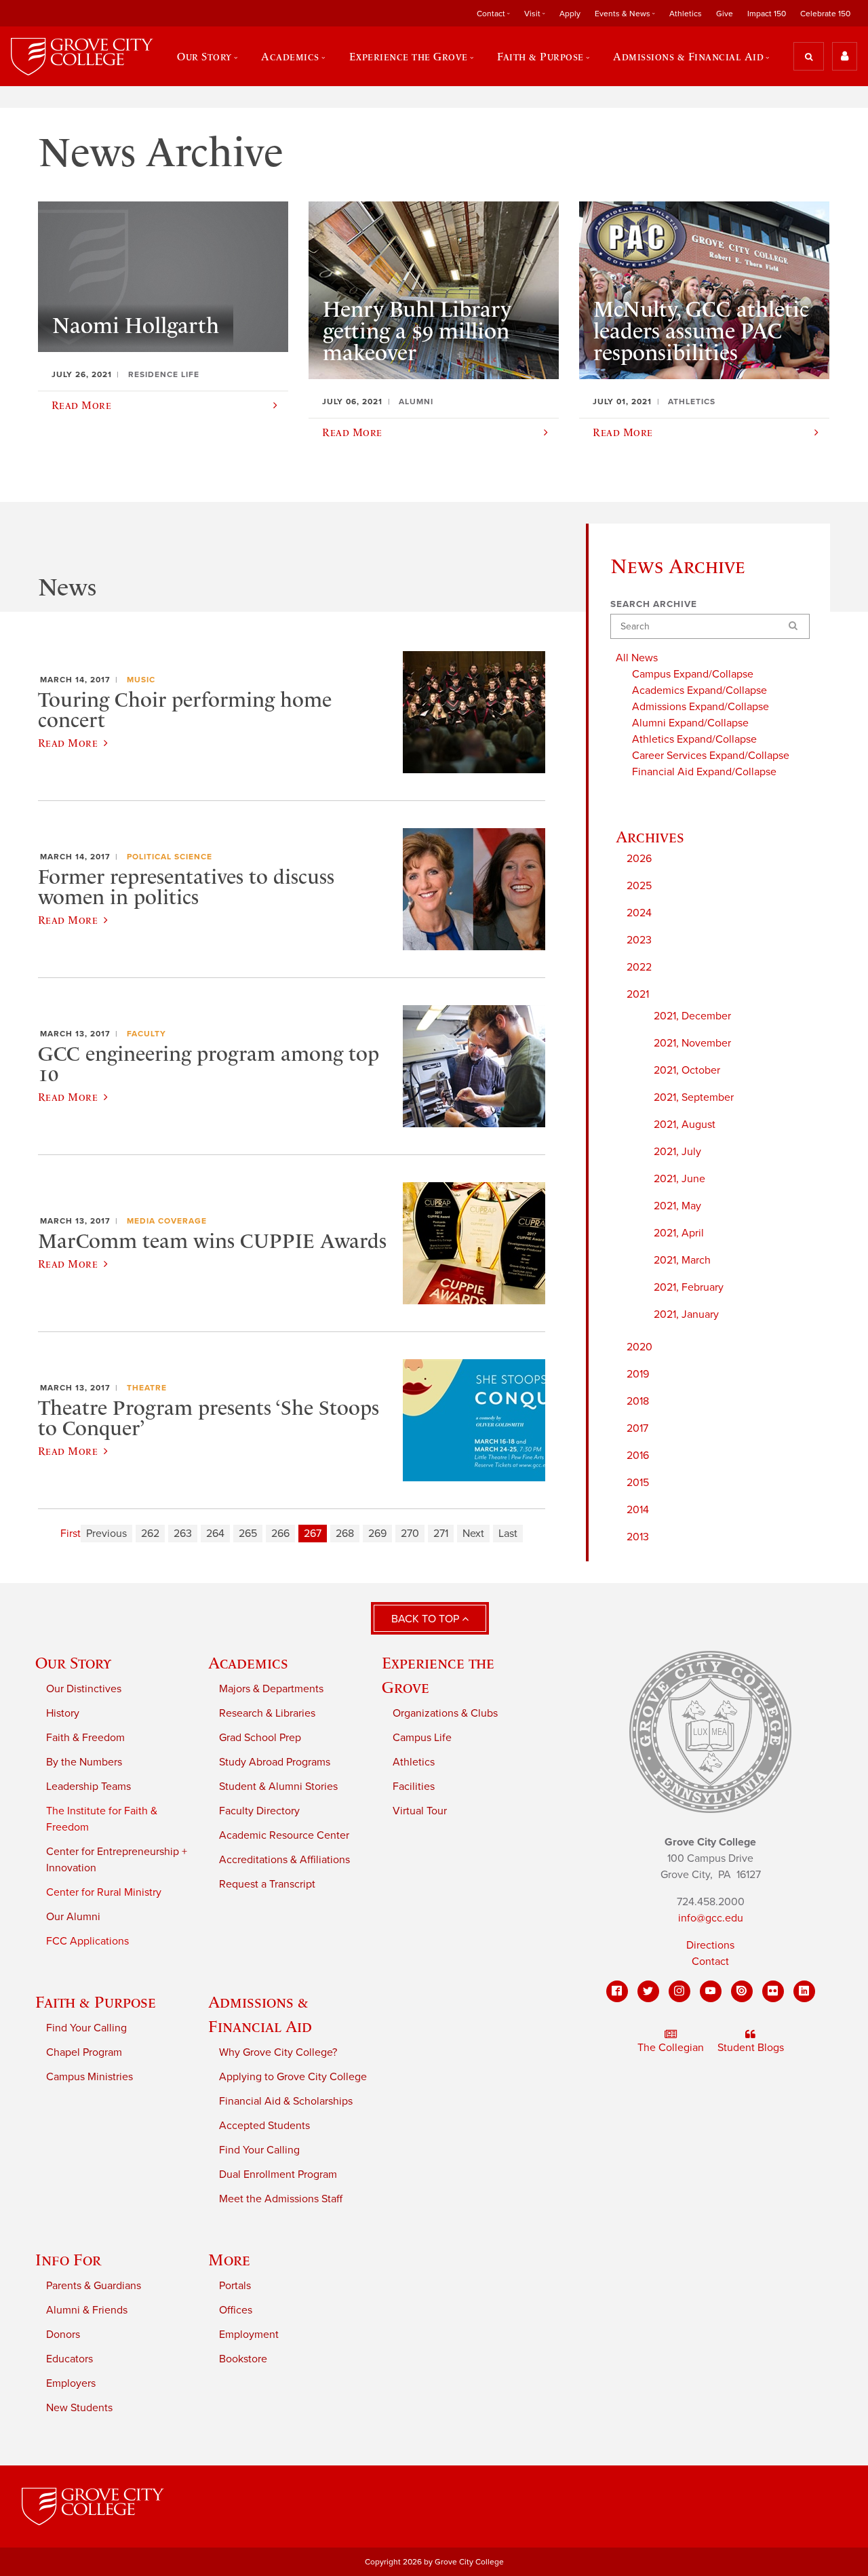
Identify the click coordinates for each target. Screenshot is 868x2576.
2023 (639, 940)
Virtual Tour (420, 1811)
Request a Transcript (267, 1884)
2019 (638, 1374)
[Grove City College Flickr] (773, 1991)
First (71, 1534)
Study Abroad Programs (275, 1762)
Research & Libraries (267, 1713)
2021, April (679, 1233)
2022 (639, 967)
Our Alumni (73, 1917)
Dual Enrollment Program (278, 2174)
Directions (710, 1945)
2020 (639, 1347)
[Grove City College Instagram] (679, 1991)
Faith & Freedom (85, 1738)
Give (725, 14)
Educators (70, 2359)
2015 (638, 1483)
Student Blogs (751, 2048)
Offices (236, 2310)
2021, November (692, 1043)
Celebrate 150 (825, 14)
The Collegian (671, 2048)
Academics (248, 1663)
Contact (710, 1962)
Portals (235, 2286)
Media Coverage (167, 1221)
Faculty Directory (259, 1811)
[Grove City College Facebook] (617, 1991)
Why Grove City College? (278, 2052)
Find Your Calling (86, 2028)
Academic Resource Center (284, 1835)
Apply (570, 14)
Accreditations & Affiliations (284, 1860)
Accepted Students (264, 2126)
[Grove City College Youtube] (711, 1991)
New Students (79, 2408)
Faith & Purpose (96, 2002)
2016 (638, 1456)
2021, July (677, 1152)
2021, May (677, 1206)
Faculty (146, 1034)
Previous (106, 1534)
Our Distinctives (84, 1689)
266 (280, 1534)
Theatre (147, 1388)
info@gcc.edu (711, 1918)
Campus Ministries (90, 2077)
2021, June (679, 1179)
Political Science (170, 857)
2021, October (687, 1070)
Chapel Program (84, 2052)
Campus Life (422, 1738)
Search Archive (654, 604)
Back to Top (427, 1619)
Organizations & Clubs (445, 1713)
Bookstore (243, 2359)
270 (410, 1534)
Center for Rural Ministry (104, 1892)
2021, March (682, 1260)
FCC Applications (87, 1941)
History (63, 1713)
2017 (637, 1428)
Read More (68, 743)
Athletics (686, 14)
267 (313, 1534)
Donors (63, 2335)
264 (215, 1534)
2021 (638, 994)
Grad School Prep (260, 1738)
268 (345, 1534)
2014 (638, 1510)
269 (377, 1534)
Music (141, 680)
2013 (638, 1537)
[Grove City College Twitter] (648, 1991)
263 (183, 1534)
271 (441, 1534)
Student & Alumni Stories (278, 1787)
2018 (638, 1401)
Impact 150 (767, 14)
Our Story (73, 1663)
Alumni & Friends (87, 2310)
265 (248, 1534)
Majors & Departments (271, 1689)
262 (150, 1534)
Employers (71, 2383)
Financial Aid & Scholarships (286, 2101)
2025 (639, 886)
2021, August (685, 1125)
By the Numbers (84, 1762)
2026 (639, 859)
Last (508, 1534)
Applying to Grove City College (293, 2077)
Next (473, 1534)
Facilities (414, 1787)
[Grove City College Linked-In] (804, 1991)
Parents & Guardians (94, 2286)
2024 (639, 913)
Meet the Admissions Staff (281, 2199)
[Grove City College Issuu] (742, 1991)
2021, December (692, 1016)
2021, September (694, 1097)
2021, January (686, 1314)
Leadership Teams (88, 1787)
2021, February (689, 1287)
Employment (249, 2335)
